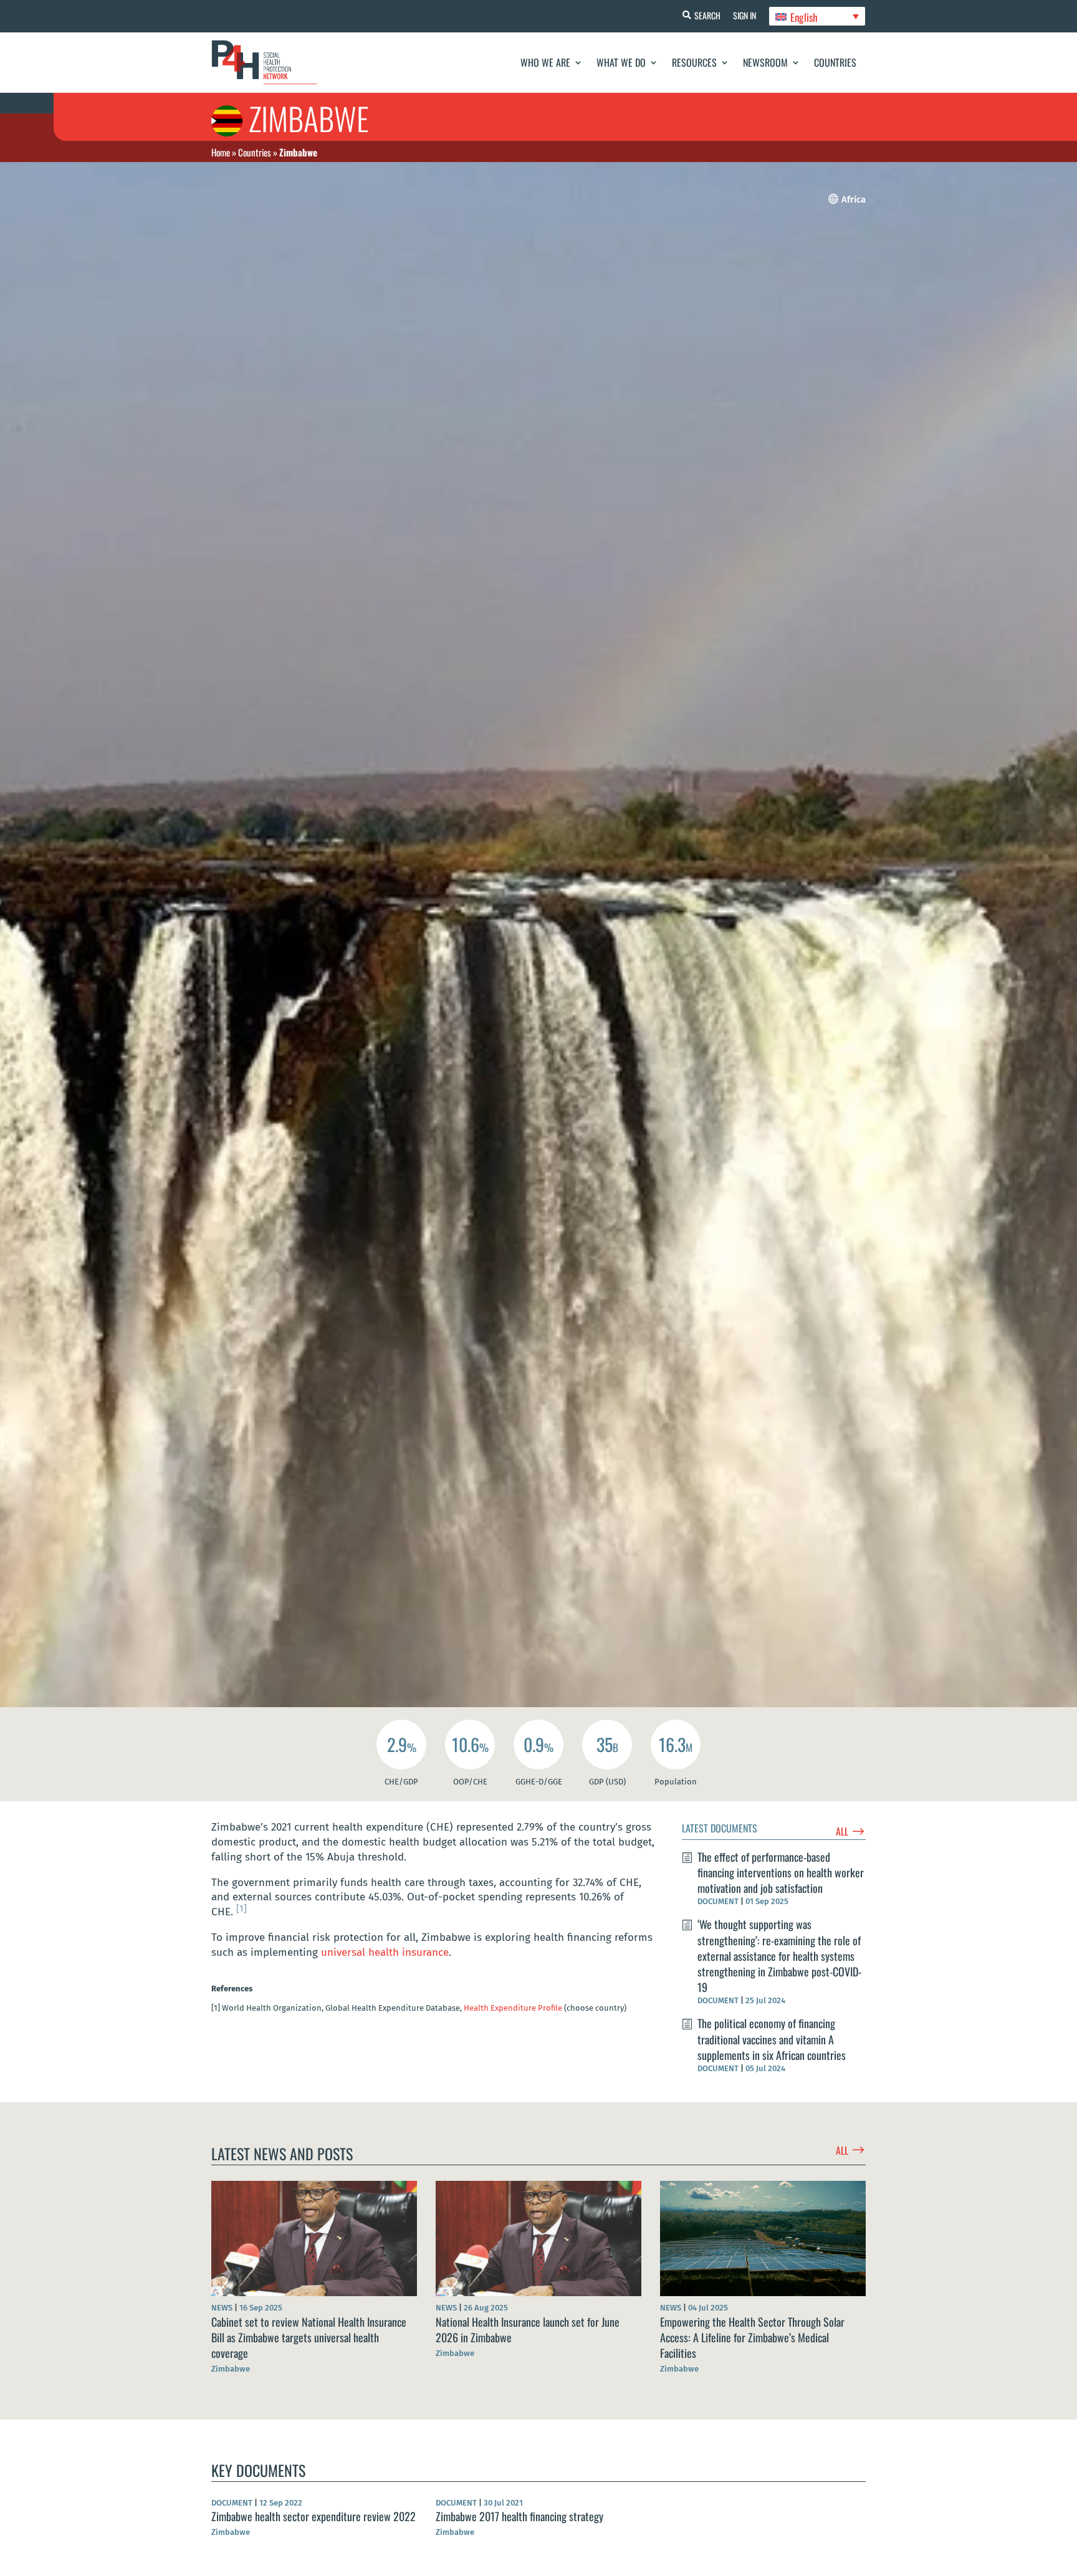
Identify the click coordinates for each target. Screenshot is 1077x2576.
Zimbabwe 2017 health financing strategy (519, 2516)
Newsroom (765, 62)
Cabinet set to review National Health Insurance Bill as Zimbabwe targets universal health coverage (309, 2337)
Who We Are (545, 62)
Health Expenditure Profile (513, 2008)
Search (707, 15)
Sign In (744, 15)
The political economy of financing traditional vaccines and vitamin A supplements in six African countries (772, 2039)
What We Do (621, 62)
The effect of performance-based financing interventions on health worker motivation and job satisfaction (781, 1872)
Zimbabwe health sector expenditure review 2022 (314, 2516)
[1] (242, 1908)
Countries (835, 62)
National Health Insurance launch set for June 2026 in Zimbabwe (528, 2329)
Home (221, 152)
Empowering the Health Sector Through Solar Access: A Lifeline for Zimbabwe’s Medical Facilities (752, 2337)
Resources (694, 62)
